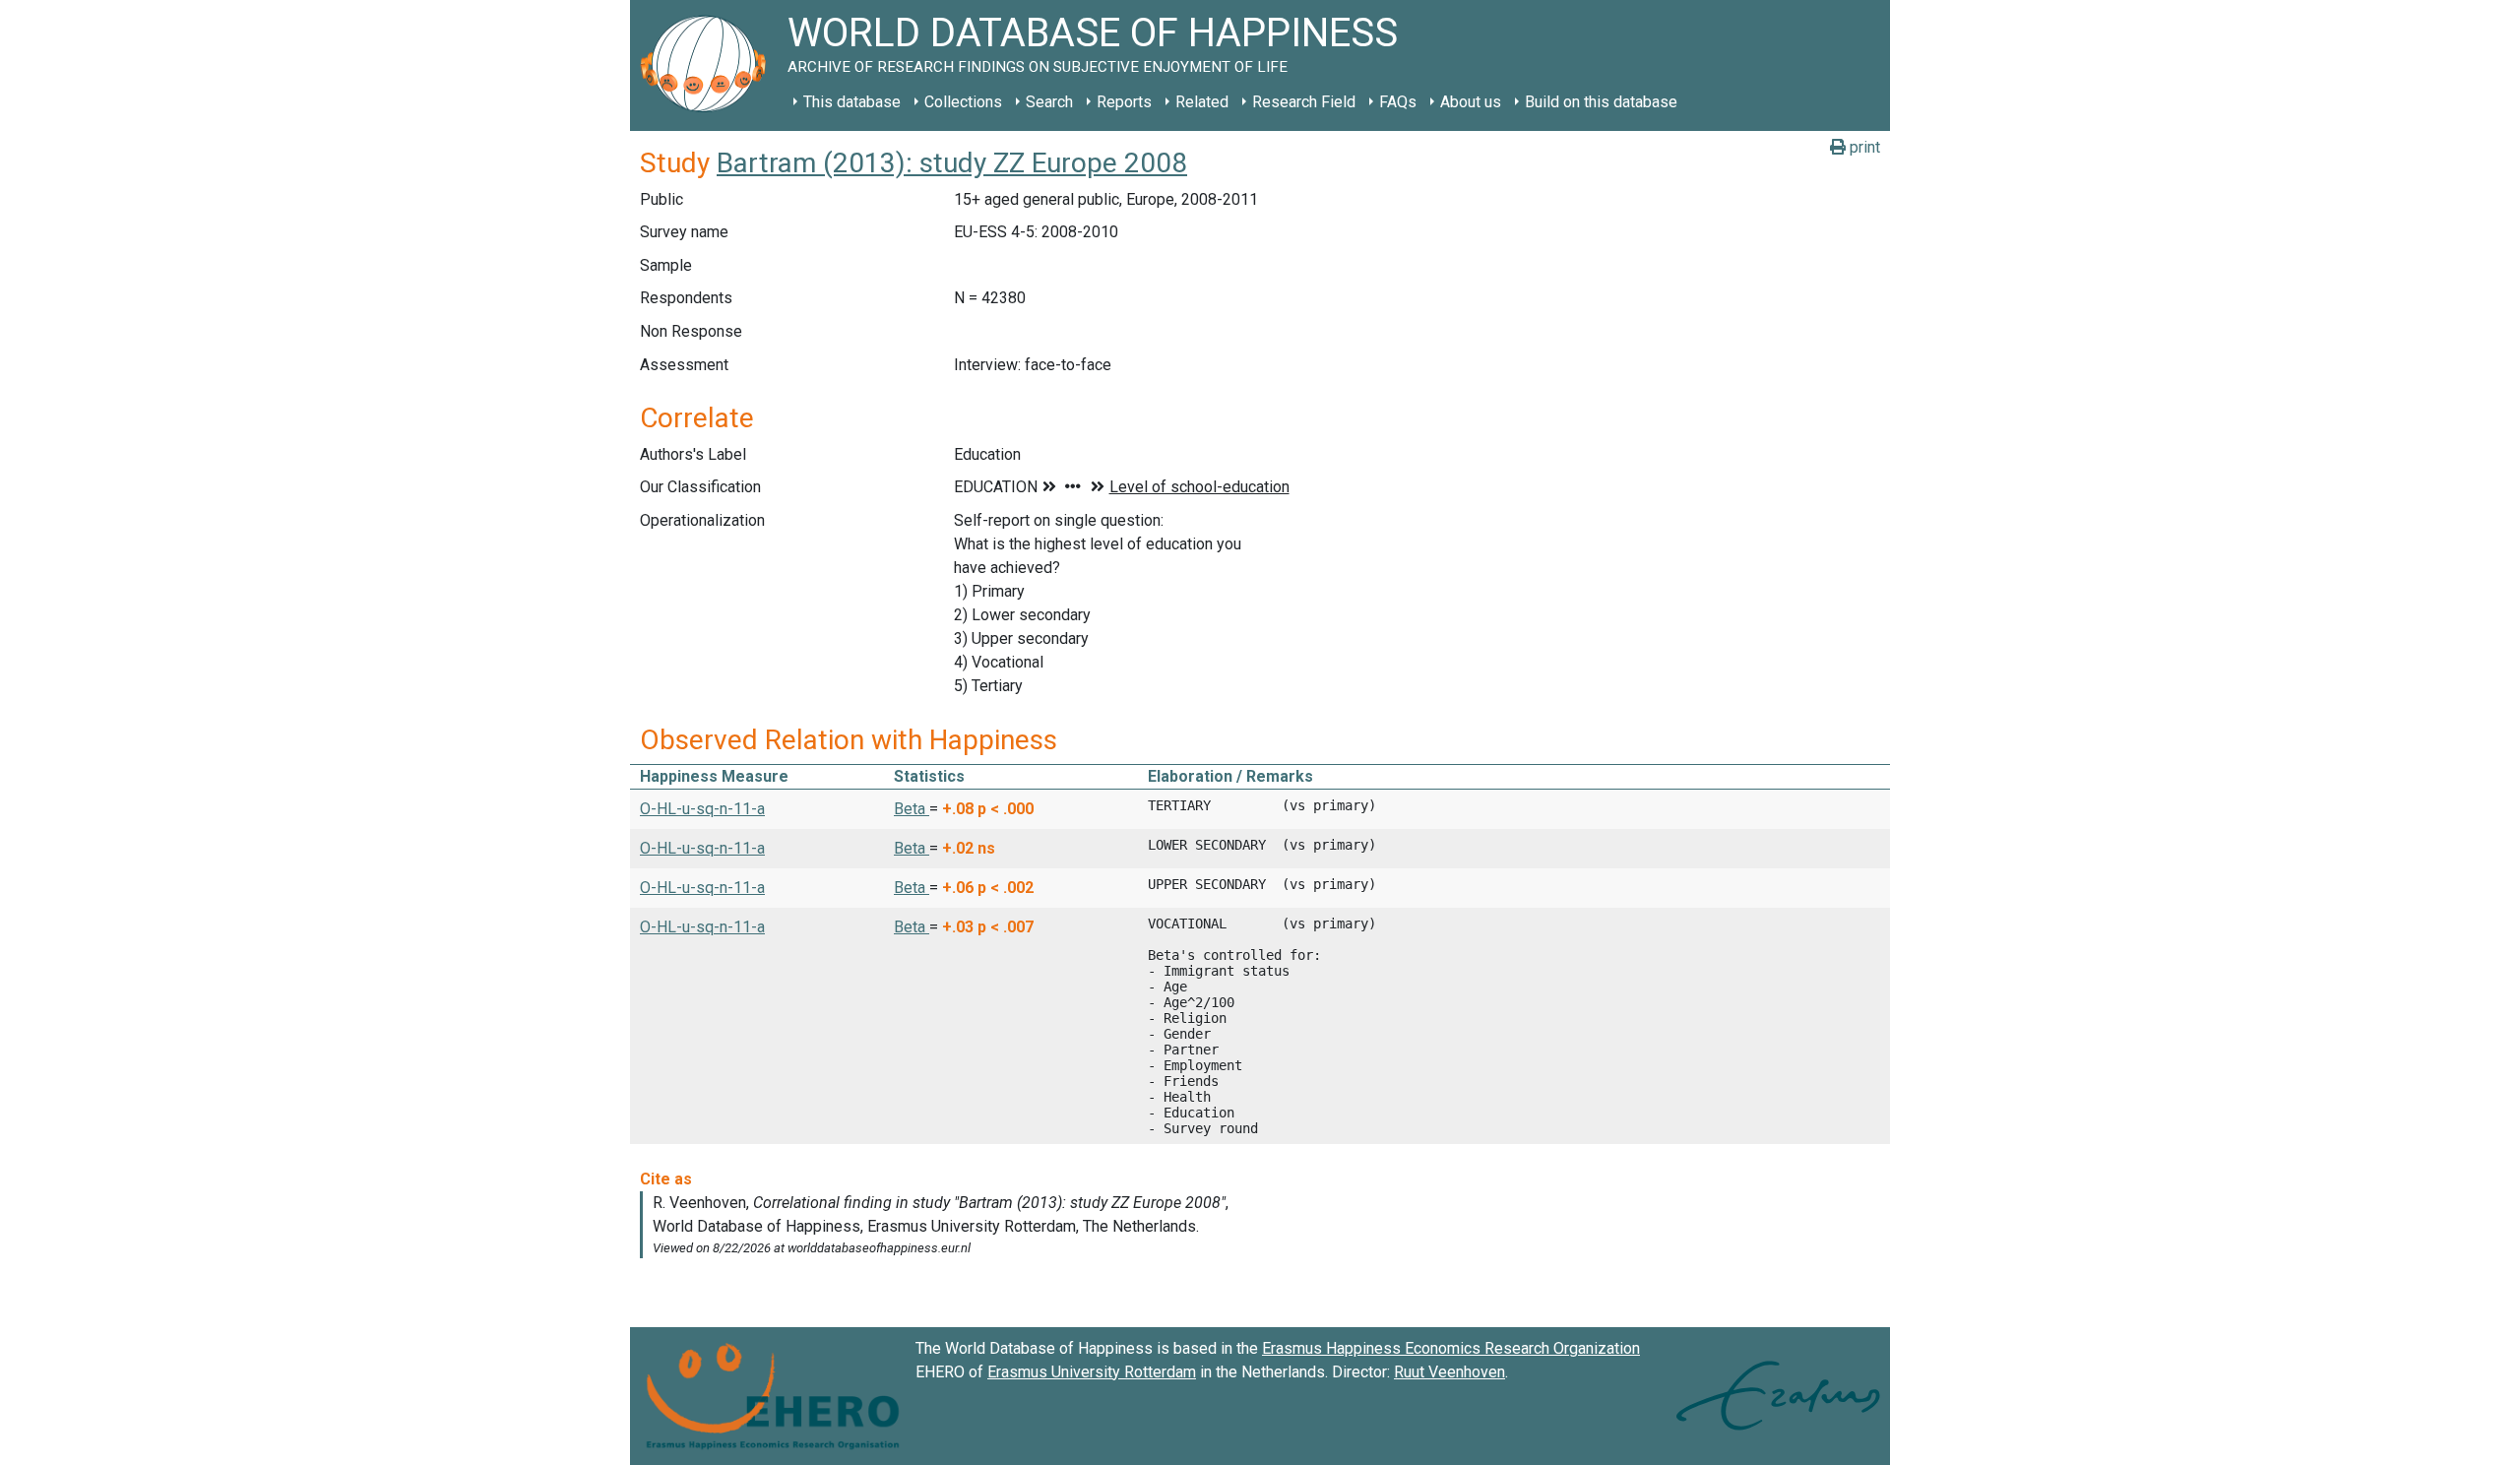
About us (1471, 102)
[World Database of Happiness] (709, 65)
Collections (963, 102)
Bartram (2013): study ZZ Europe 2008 (952, 163)
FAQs (1398, 102)
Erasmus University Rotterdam (1092, 1372)
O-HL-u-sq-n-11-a (702, 809)
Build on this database (1601, 102)
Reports (1124, 102)
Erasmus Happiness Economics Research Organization (1451, 1348)
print (1863, 147)
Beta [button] (912, 809)
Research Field (1304, 102)
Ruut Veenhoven (1449, 1372)
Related (1202, 102)
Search (1049, 102)
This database (852, 102)
